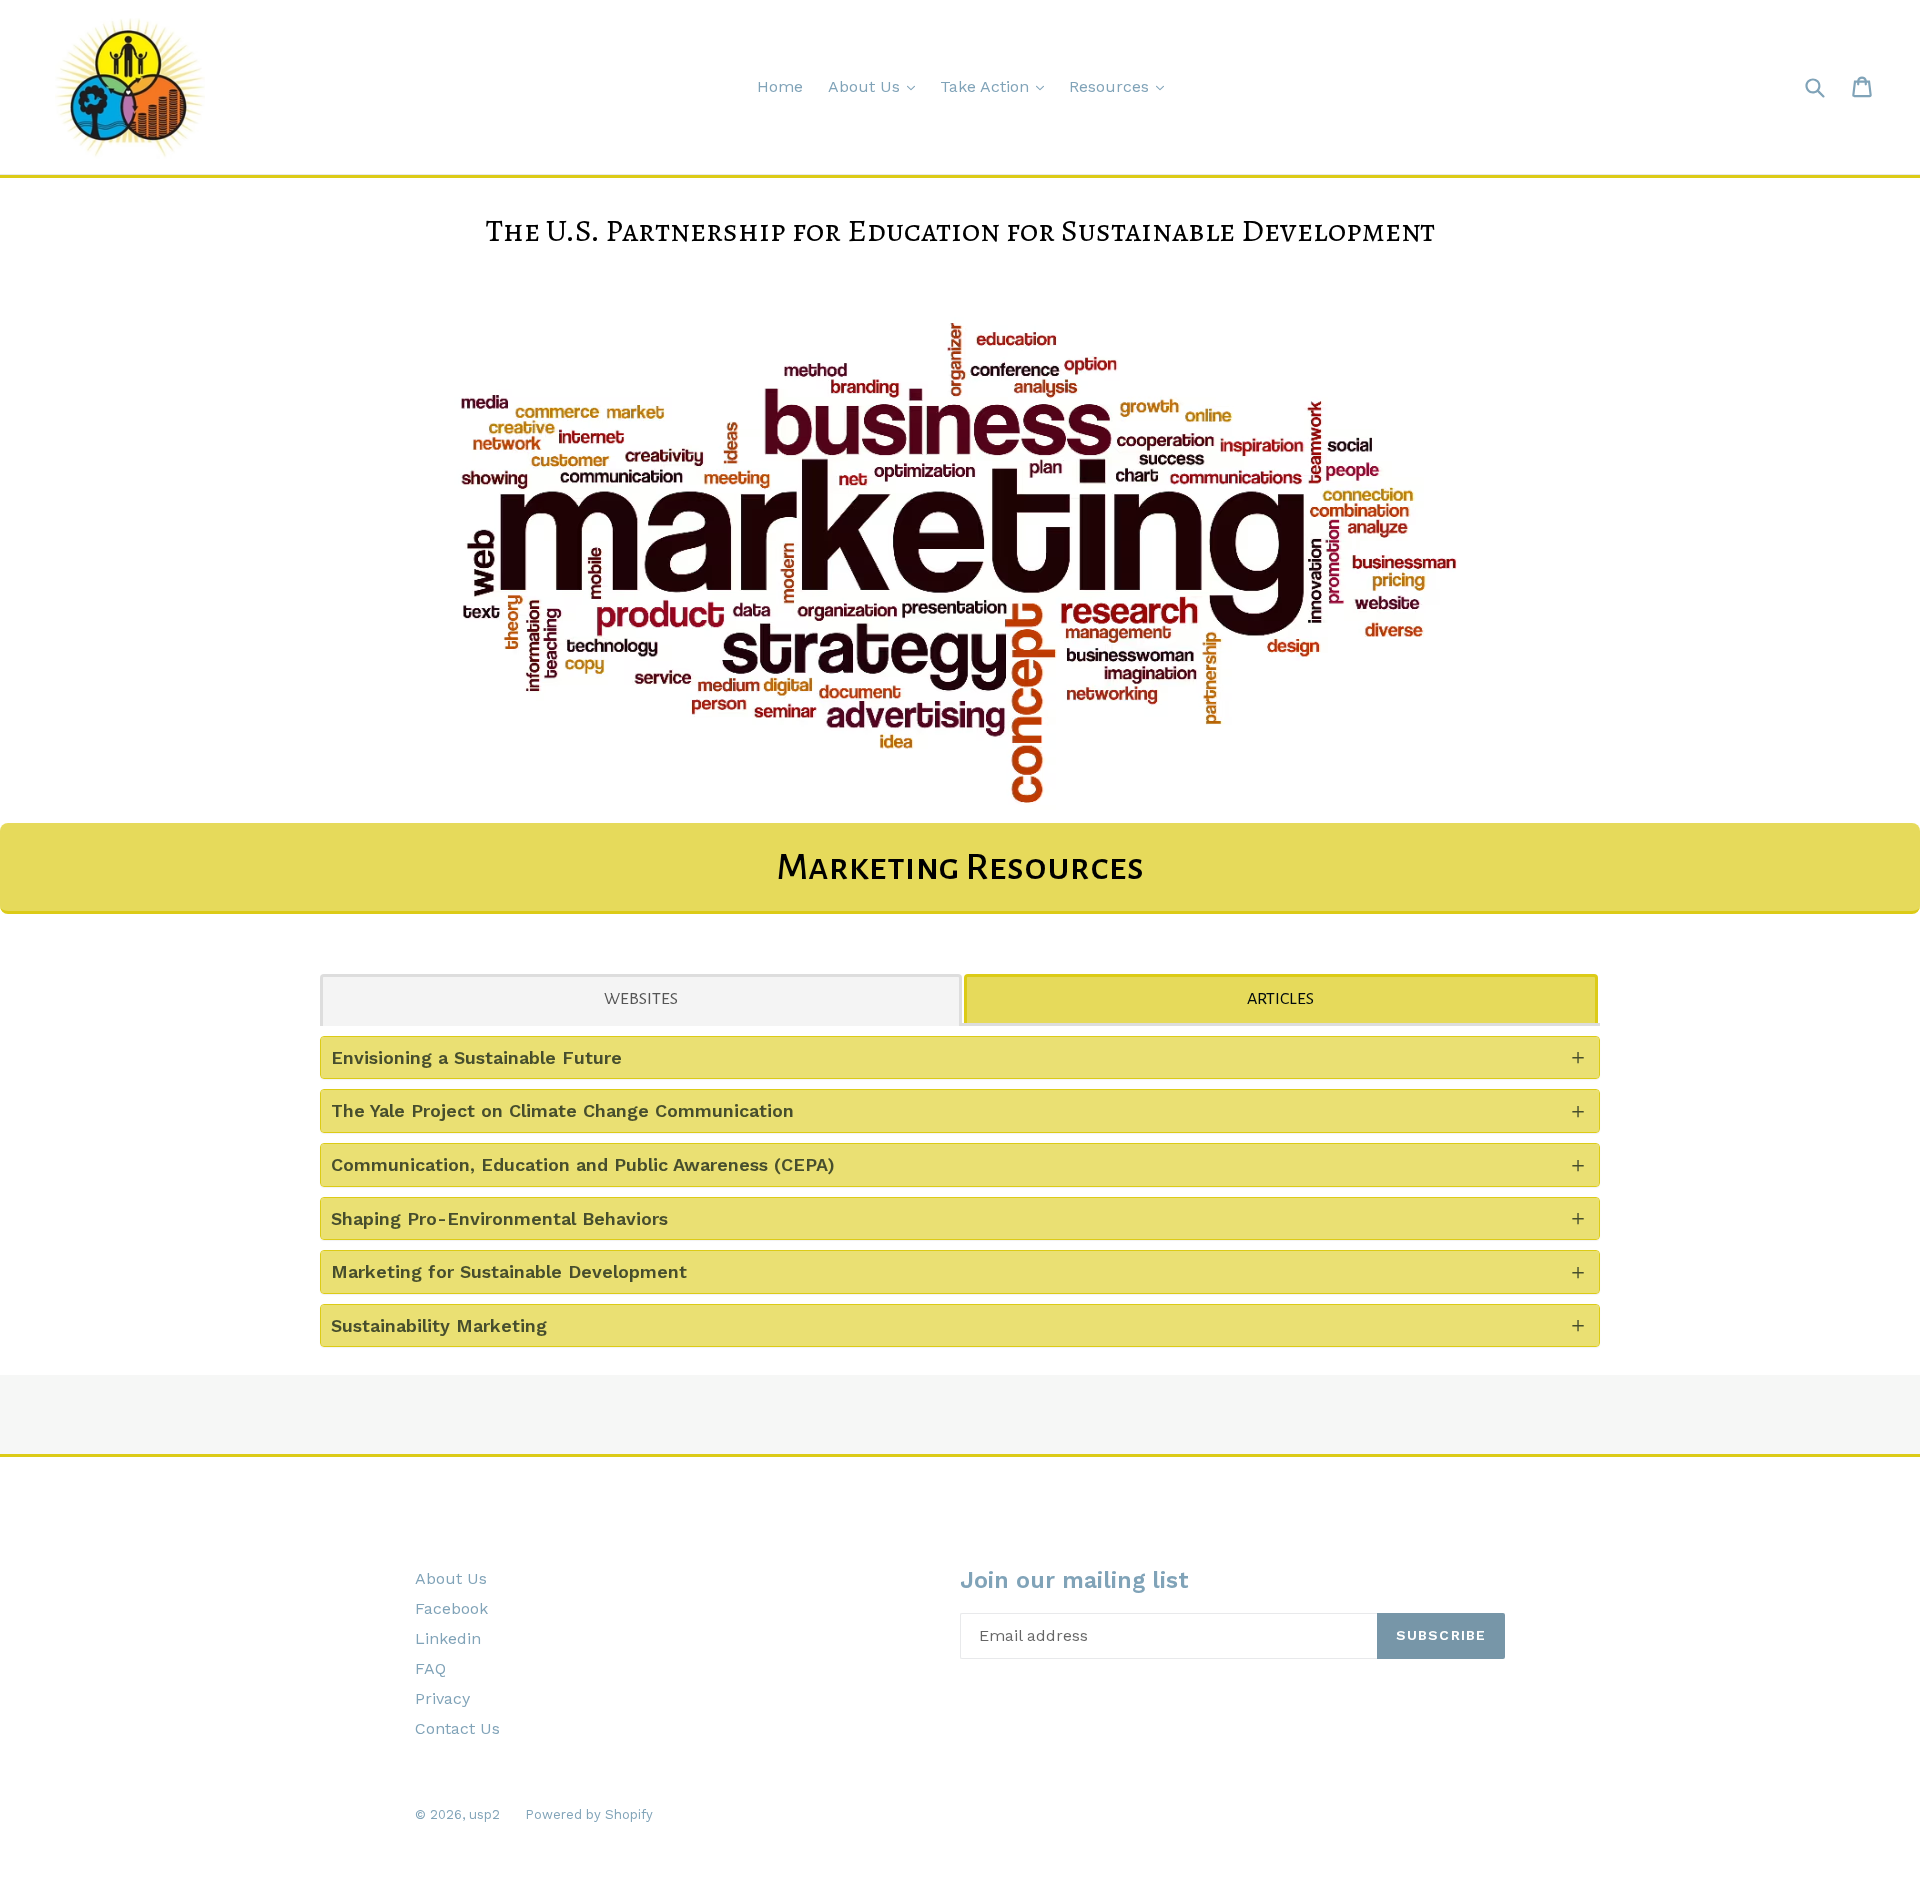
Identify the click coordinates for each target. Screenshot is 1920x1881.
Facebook (451, 1608)
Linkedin (448, 1638)
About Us (866, 86)
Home (780, 86)
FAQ (430, 1668)
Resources (1111, 86)
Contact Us (457, 1728)
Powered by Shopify (589, 1814)
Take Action (987, 86)
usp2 (484, 1814)
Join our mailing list (1074, 1580)
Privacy (442, 1698)
